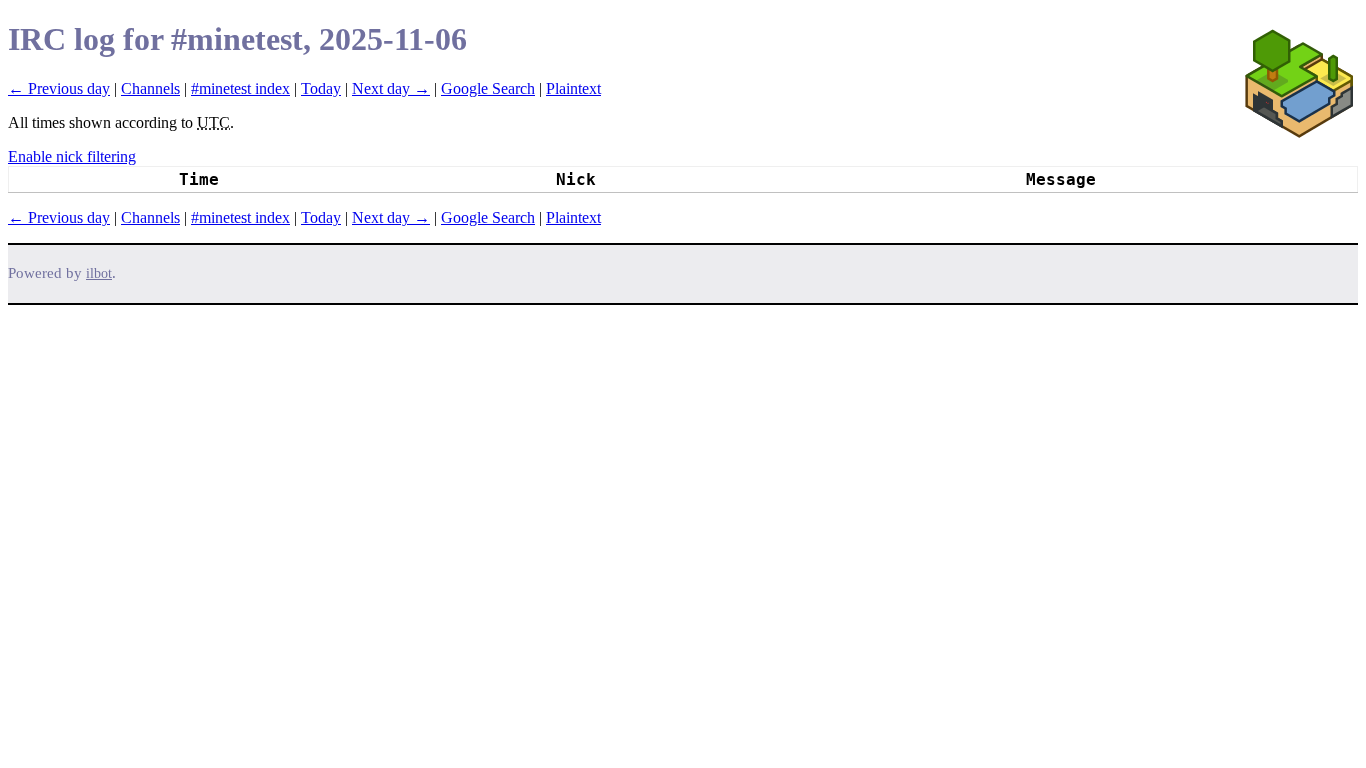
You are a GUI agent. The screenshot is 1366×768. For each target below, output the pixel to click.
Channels (150, 88)
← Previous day (59, 88)
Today (321, 88)
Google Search (488, 88)
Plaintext (573, 88)
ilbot (99, 273)
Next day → (391, 88)
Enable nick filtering (72, 156)
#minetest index (240, 88)
